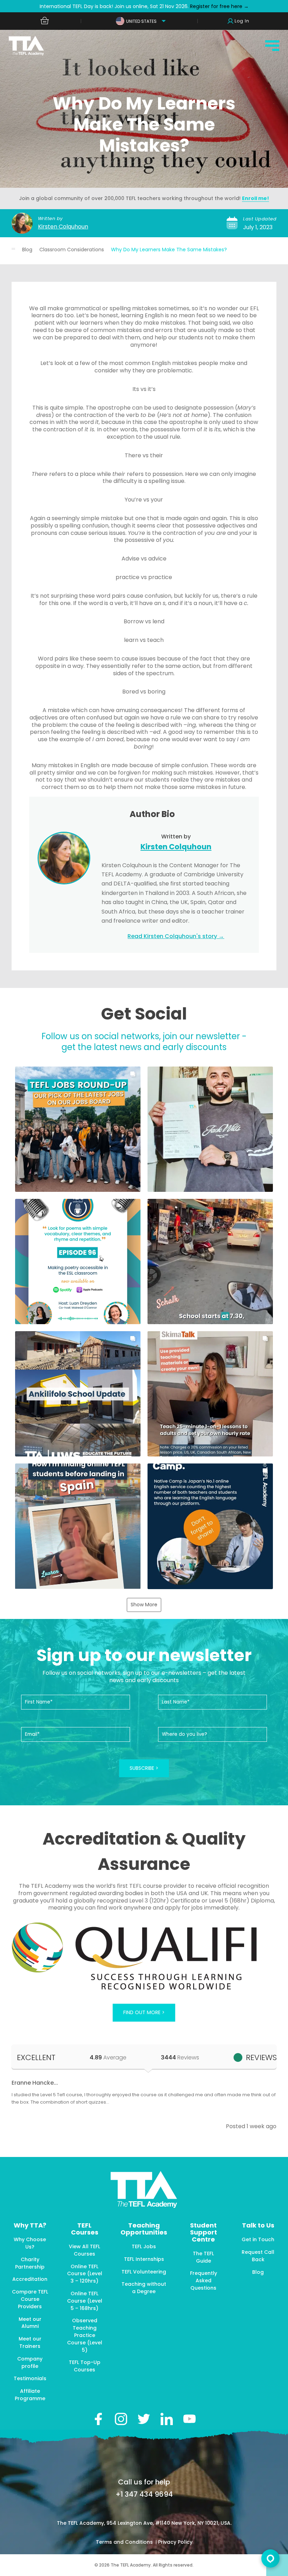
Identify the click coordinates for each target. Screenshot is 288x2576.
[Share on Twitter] (144, 2419)
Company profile (30, 2362)
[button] (78, 1129)
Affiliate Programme (30, 2395)
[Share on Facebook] (98, 2419)
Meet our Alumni (30, 2323)
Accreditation (30, 2279)
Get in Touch (258, 2239)
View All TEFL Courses (84, 2250)
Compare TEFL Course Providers (30, 2299)
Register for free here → (219, 6)
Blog (27, 250)
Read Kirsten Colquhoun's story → (176, 936)
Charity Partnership (30, 2263)
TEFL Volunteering (144, 2272)
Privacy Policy (175, 2542)
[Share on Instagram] (121, 2419)
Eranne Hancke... (35, 2083)
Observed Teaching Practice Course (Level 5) (85, 2335)
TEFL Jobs (144, 2246)
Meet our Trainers (30, 2342)
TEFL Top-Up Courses (85, 2366)
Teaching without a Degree (144, 2288)
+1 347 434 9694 (144, 2494)
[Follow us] (167, 2419)
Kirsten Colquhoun (63, 227)
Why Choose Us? (30, 2243)
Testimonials (30, 2378)
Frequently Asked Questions (204, 2280)
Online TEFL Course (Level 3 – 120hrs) (85, 2274)
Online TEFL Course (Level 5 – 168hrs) (85, 2301)
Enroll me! (256, 198)
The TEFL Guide (203, 2257)
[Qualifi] (144, 1957)
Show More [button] (144, 1605)
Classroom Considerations (72, 250)
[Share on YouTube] (189, 2419)
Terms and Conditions (125, 2542)
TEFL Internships (144, 2259)
